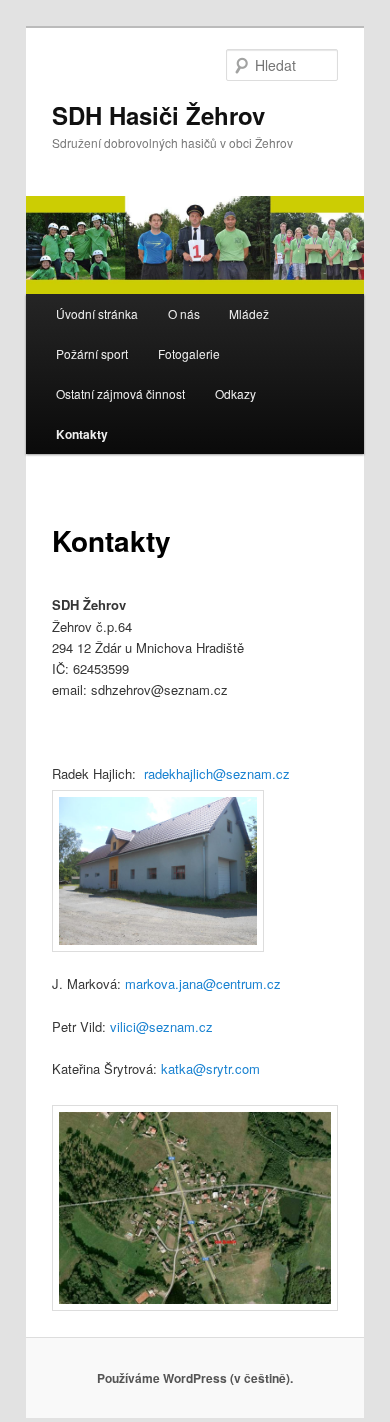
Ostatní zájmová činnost (120, 393)
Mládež (249, 313)
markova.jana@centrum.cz (203, 983)
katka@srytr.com (210, 1068)
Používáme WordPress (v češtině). (195, 1378)
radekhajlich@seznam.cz (217, 773)
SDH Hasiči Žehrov (158, 115)
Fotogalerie (189, 353)
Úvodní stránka (97, 313)
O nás (184, 313)
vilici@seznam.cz (161, 1026)
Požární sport (92, 353)
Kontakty (82, 434)
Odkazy (235, 393)
